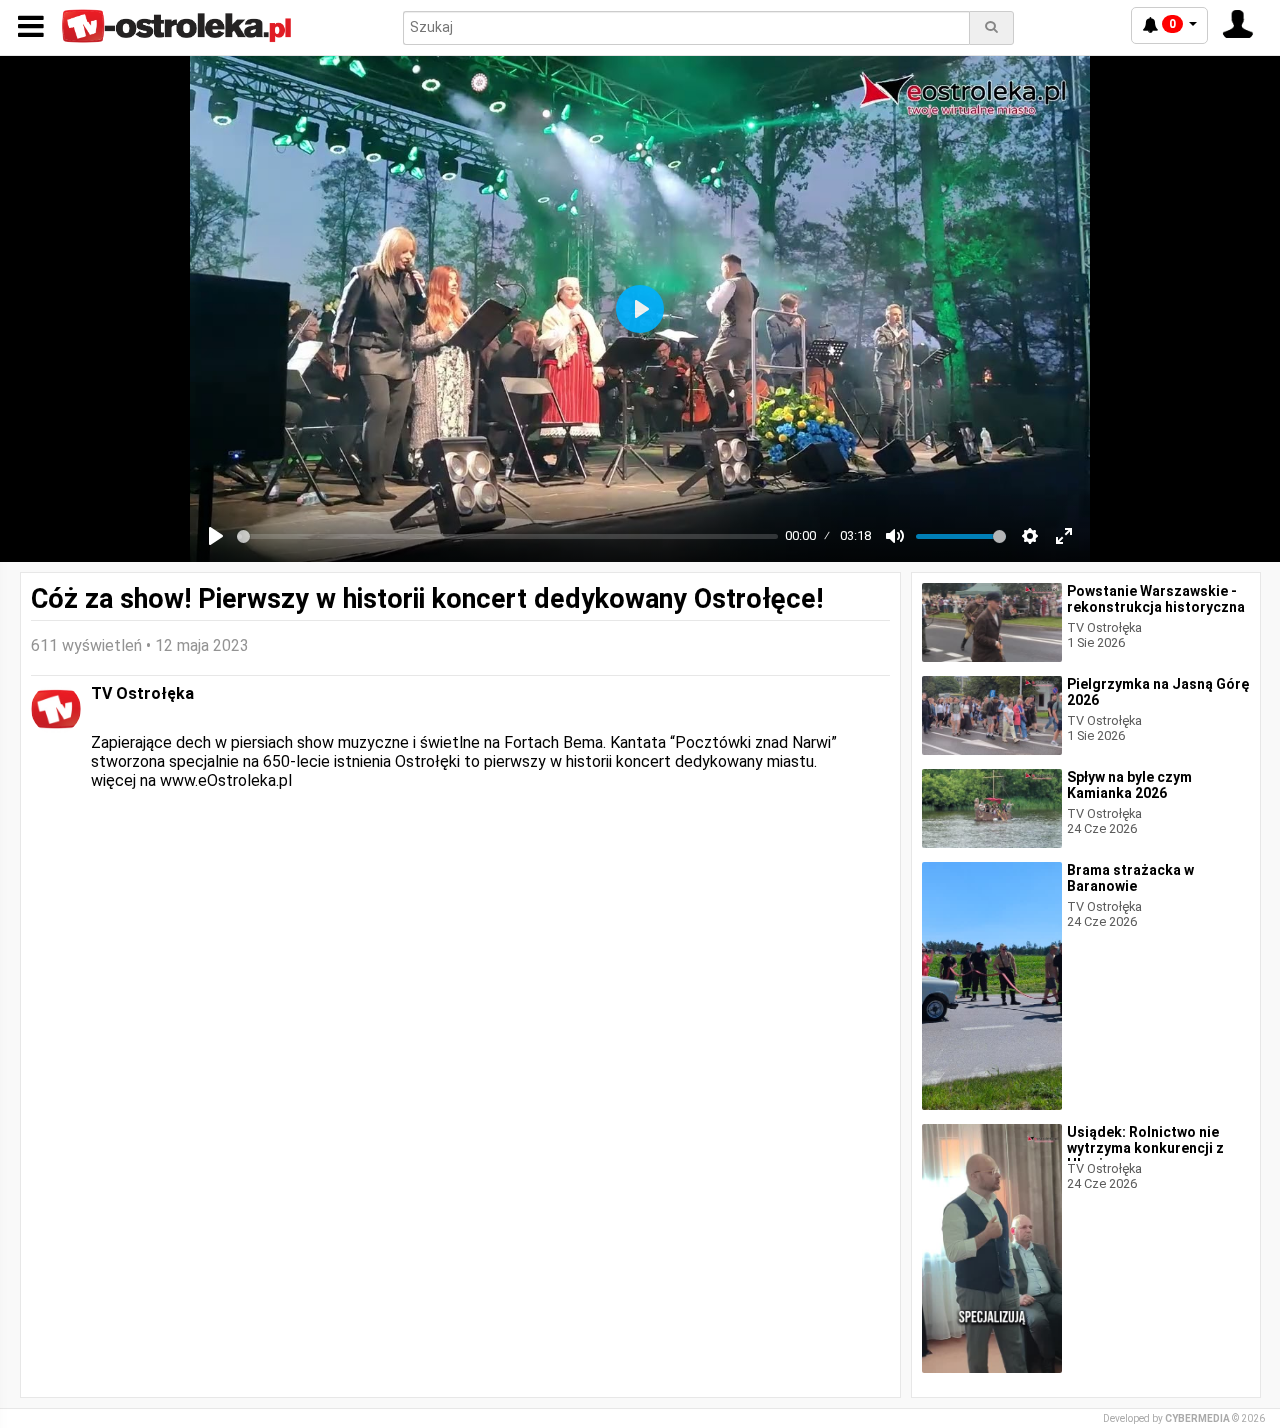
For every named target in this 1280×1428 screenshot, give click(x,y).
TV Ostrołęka (142, 693)
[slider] (507, 536)
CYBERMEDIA (1197, 1418)
